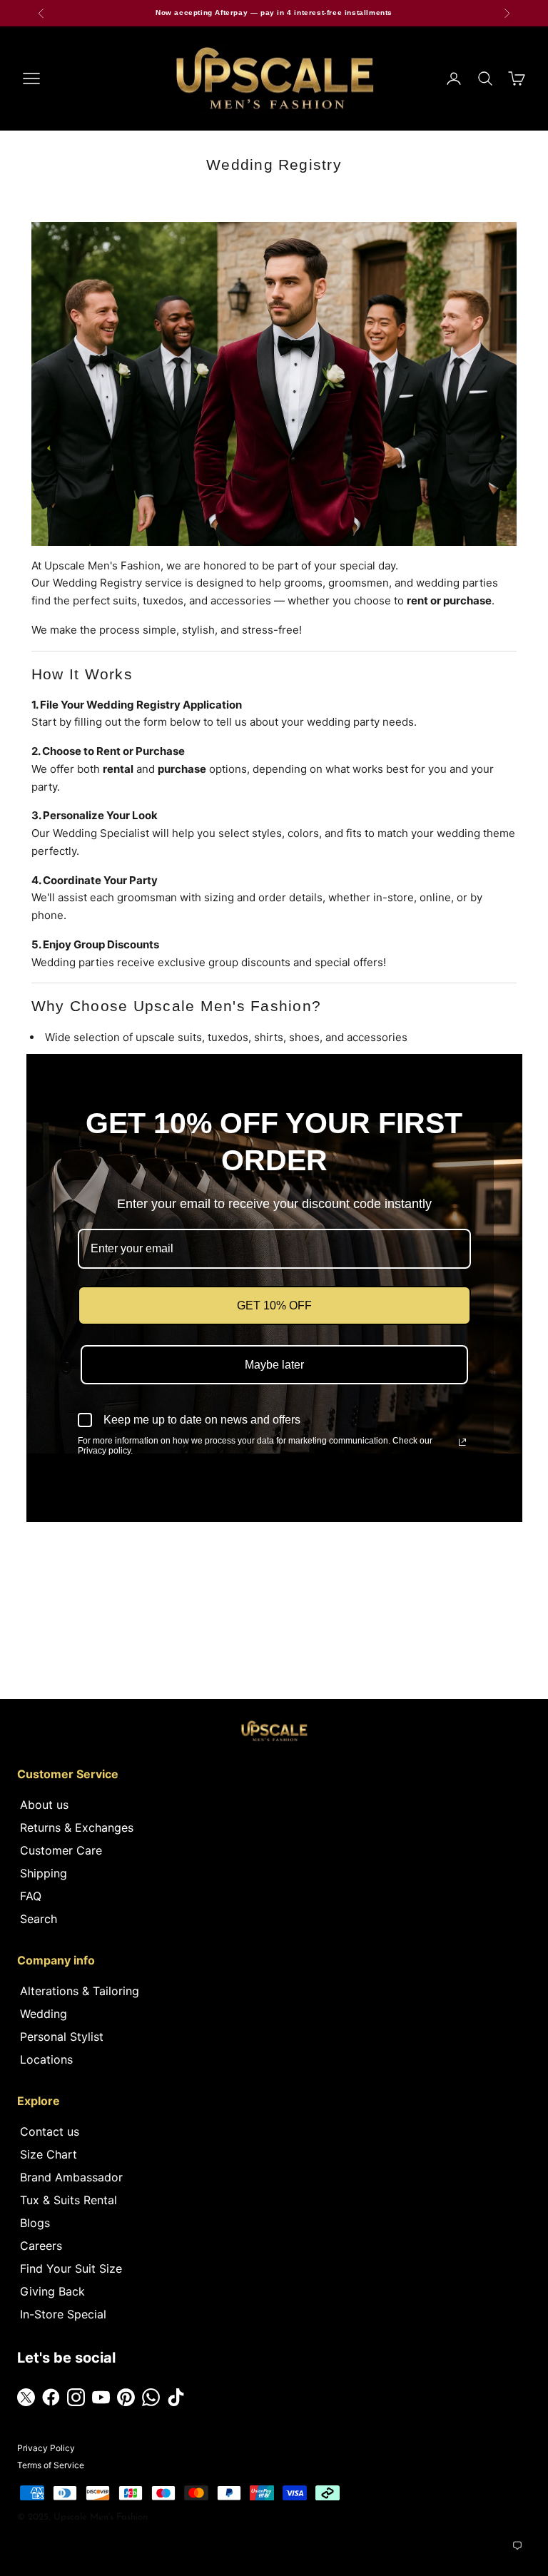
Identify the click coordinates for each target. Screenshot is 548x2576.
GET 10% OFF (274, 1305)
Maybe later (274, 1365)
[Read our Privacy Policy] (462, 1442)
